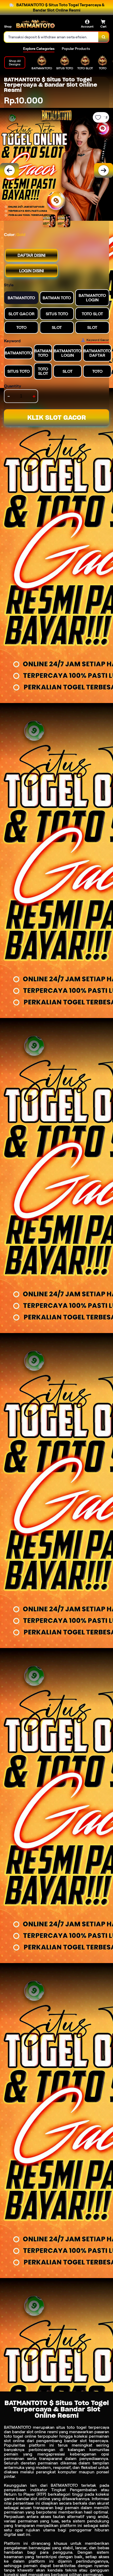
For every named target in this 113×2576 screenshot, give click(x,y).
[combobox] (51, 37)
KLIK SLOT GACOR (57, 418)
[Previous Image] (9, 170)
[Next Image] (104, 170)
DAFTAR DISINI (32, 255)
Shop (8, 26)
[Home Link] (35, 24)
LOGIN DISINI (32, 271)
